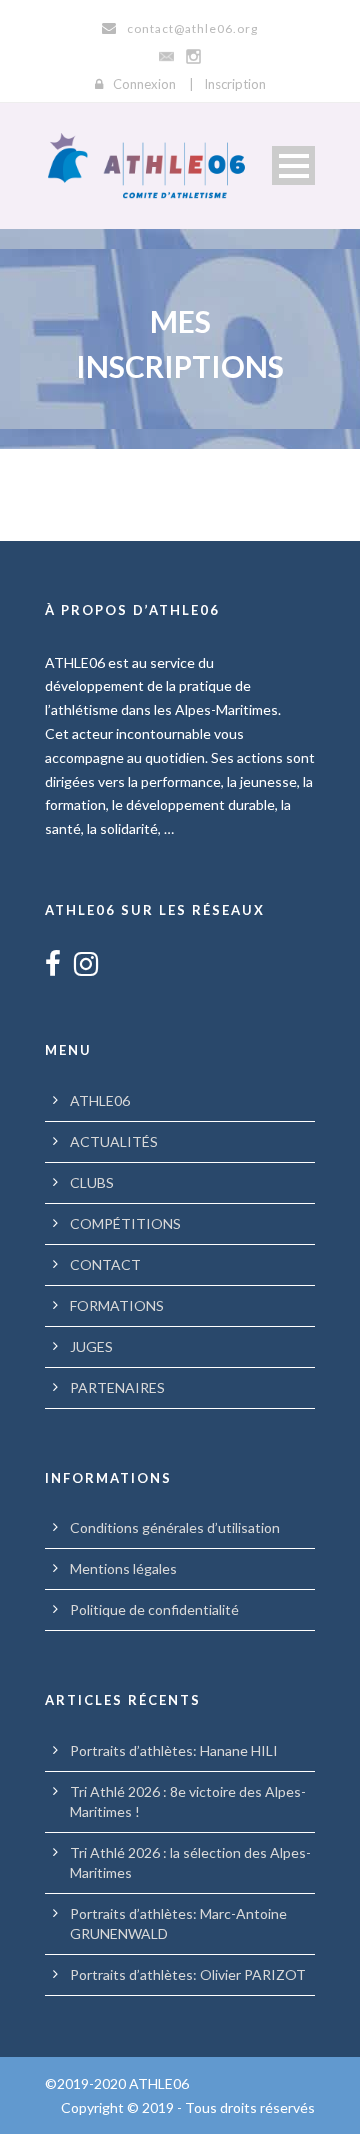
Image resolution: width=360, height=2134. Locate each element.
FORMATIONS (117, 1305)
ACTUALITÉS (114, 1141)
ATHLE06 (100, 1100)
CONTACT (105, 1264)
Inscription (235, 84)
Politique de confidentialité (154, 1609)
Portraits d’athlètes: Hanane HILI (174, 1750)
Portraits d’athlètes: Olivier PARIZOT (188, 1974)
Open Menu (293, 165)
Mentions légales (123, 1568)
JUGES (91, 1346)
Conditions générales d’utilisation (175, 1527)
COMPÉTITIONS (125, 1223)
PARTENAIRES (117, 1387)
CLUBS (92, 1182)
